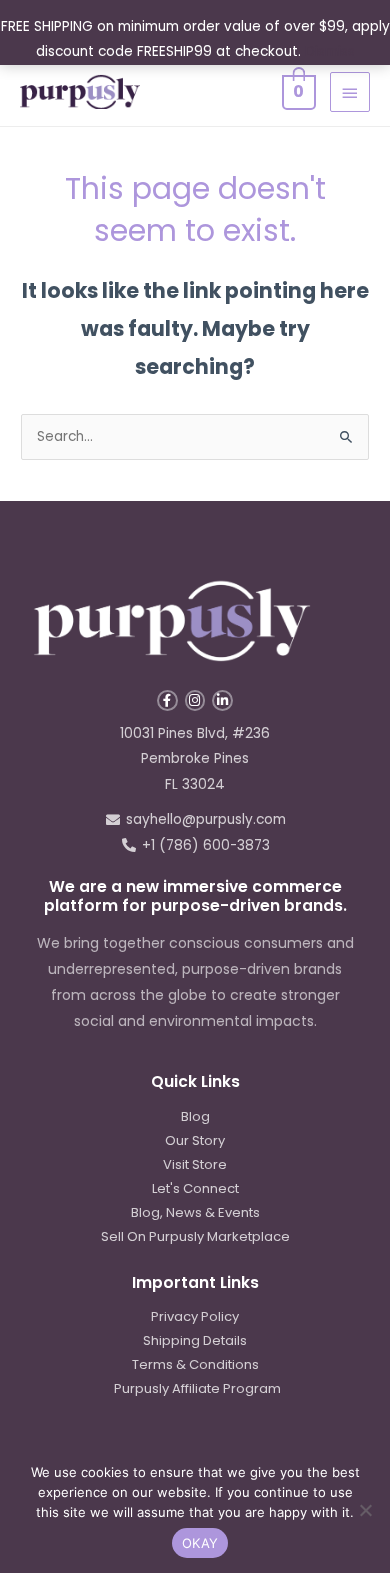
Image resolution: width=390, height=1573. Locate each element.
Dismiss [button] (330, 51)
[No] (365, 1510)
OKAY (200, 1543)
